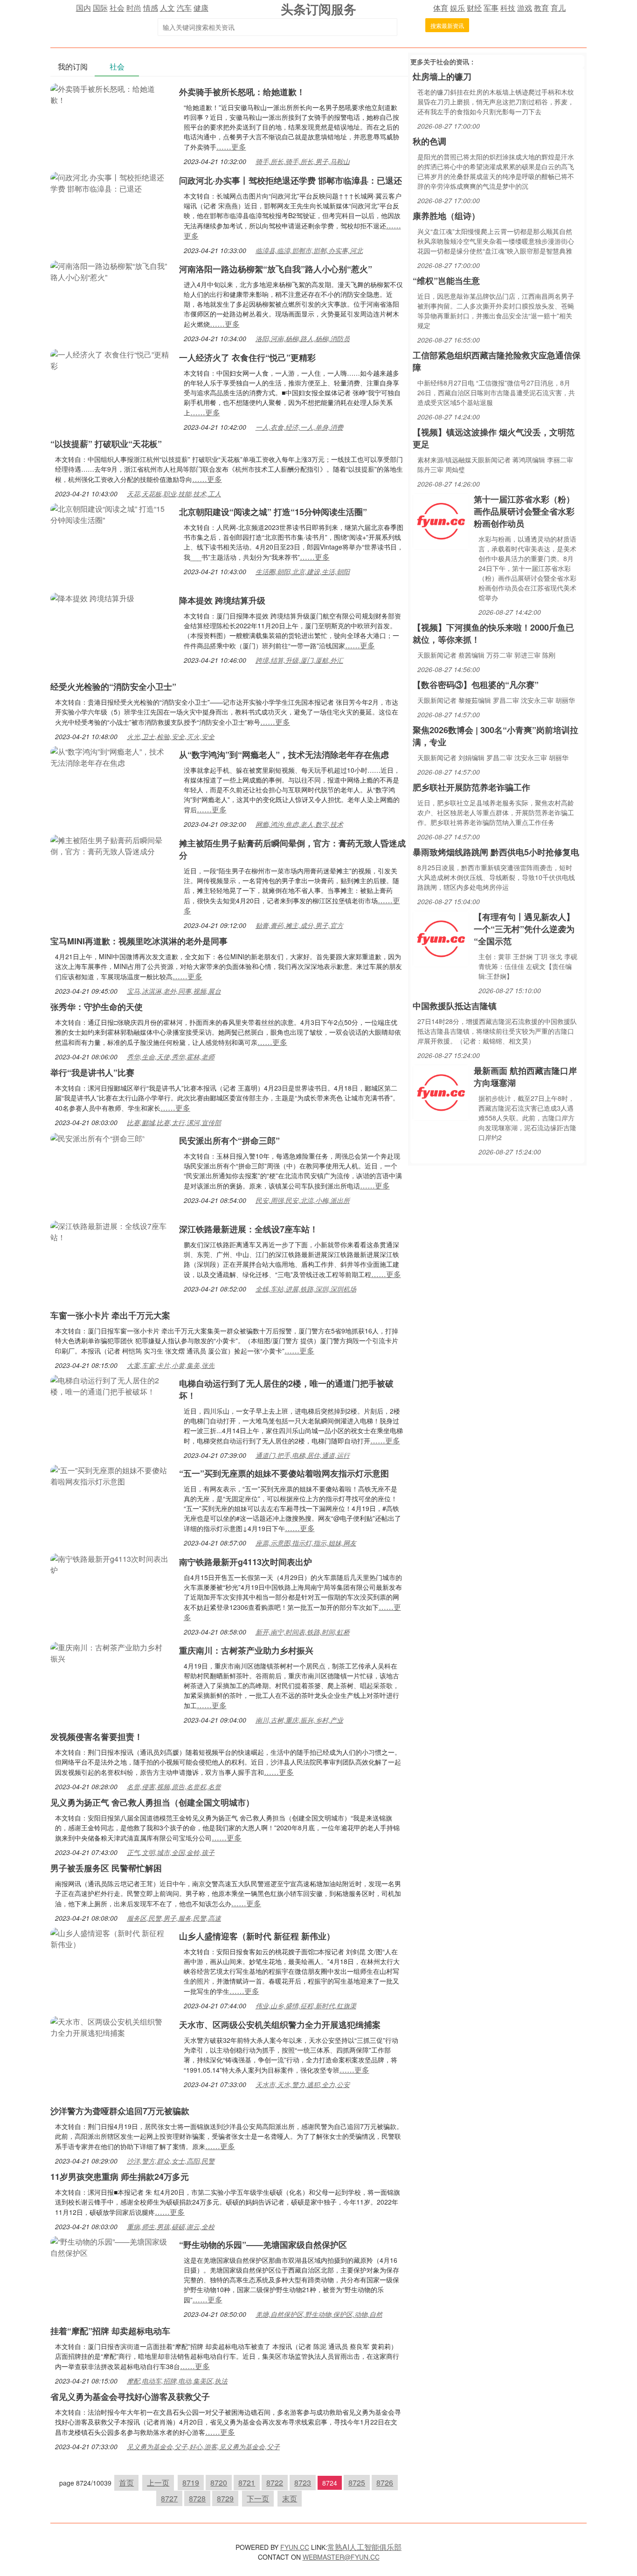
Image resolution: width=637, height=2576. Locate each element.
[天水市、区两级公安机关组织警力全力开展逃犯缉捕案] (110, 2026)
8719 (191, 2483)
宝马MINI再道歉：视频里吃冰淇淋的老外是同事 (139, 941)
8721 (247, 2483)
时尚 (134, 8)
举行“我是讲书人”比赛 (92, 1072)
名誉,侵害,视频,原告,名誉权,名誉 (174, 1786)
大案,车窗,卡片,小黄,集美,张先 (171, 1365)
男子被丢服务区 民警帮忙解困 (106, 1868)
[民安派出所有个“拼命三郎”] (97, 1137)
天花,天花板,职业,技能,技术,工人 (174, 494)
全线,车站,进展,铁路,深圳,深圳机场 (306, 1289)
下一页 (258, 2498)
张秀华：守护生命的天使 (97, 1007)
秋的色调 (429, 141)
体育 (441, 8)
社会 (117, 8)
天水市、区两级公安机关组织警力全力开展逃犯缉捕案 (280, 2025)
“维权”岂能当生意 (446, 281)
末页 (290, 2498)
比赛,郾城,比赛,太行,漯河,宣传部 (174, 1122)
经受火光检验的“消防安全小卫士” (113, 687)
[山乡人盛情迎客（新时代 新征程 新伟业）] (110, 1938)
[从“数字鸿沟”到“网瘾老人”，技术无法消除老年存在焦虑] (110, 756)
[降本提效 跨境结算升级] (92, 597)
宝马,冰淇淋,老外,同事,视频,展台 (174, 991)
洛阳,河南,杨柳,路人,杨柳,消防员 (303, 338)
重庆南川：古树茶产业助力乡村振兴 (246, 1650)
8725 (357, 2483)
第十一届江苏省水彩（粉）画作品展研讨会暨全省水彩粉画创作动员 (524, 511)
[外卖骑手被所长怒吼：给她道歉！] (110, 93)
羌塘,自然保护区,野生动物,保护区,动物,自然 (319, 2314)
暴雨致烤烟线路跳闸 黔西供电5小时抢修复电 (496, 852)
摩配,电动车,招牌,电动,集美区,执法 (177, 2381)
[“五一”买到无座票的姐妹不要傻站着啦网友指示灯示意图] (110, 1475)
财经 (474, 8)
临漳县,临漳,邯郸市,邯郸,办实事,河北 (309, 250)
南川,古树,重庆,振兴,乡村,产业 (299, 1720)
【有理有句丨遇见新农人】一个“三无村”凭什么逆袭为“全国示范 (524, 929)
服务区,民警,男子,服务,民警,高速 (174, 1918)
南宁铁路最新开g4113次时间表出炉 (246, 1562)
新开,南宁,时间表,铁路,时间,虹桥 (303, 1632)
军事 (491, 8)
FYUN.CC (295, 2547)
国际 (100, 8)
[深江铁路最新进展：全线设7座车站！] (110, 1231)
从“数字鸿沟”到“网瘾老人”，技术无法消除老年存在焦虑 (284, 755)
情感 (151, 8)
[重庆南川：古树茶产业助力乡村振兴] (110, 1652)
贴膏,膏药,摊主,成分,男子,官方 (299, 925)
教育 (541, 8)
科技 (508, 8)
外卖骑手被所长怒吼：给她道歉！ (242, 92)
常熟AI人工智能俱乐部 (364, 2547)
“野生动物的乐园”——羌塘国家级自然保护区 (263, 2245)
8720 (219, 2483)
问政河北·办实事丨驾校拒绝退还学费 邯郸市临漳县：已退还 (291, 180)
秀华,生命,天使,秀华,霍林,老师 (171, 1057)
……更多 (231, 147)
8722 (275, 2483)
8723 (303, 2483)
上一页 (158, 2483)
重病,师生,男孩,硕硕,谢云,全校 (171, 2226)
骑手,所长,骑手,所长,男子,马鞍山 (303, 161)
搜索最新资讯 (447, 25)
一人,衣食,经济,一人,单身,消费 (299, 427)
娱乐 (457, 8)
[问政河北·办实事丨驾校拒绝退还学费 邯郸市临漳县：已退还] (110, 182)
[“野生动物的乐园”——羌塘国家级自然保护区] (110, 2246)
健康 (201, 8)
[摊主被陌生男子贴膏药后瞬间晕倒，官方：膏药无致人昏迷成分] (110, 845)
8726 (385, 2483)
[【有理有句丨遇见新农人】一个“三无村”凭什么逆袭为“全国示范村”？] (441, 938)
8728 (197, 2498)
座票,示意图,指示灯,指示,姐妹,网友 (306, 1543)
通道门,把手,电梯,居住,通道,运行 (303, 1455)
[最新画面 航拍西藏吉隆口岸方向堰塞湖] (441, 1092)
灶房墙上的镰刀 (442, 76)
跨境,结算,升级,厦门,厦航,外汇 (299, 660)
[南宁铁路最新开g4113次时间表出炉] (110, 1563)
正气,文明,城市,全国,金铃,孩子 (171, 1852)
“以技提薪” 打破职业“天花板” (106, 444)
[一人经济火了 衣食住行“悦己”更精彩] (110, 359)
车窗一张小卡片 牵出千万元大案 (110, 1315)
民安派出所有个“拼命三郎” (229, 1140)
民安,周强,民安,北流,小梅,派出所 (303, 1200)
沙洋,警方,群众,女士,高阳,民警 (171, 2161)
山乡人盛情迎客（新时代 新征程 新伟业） (257, 1936)
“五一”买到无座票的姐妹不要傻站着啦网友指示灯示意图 (284, 1473)
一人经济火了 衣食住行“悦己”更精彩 (247, 357)
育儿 (558, 8)
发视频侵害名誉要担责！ (97, 1737)
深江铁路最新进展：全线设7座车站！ (249, 1229)
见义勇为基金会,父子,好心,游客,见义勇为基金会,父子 (203, 2446)
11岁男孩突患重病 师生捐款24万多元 (120, 2177)
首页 (126, 2483)
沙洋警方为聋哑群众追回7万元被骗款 (120, 2111)
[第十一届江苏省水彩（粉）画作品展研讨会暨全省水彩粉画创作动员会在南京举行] (441, 520)
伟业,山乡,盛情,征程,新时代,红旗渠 (306, 2006)
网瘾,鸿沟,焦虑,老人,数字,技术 (299, 824)
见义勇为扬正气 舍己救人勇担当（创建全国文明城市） (152, 1802)
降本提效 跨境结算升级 (222, 600)
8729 (225, 2498)
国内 (83, 8)
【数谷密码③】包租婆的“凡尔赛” (476, 685)
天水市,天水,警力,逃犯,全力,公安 (303, 2084)
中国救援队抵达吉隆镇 (455, 1006)
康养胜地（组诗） (446, 216)
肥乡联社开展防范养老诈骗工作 (471, 787)
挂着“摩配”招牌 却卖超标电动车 (110, 2331)
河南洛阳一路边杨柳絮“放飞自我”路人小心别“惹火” (276, 269)
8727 (169, 2498)
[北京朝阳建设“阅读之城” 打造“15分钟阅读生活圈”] (110, 513)
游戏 (525, 8)
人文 (167, 8)
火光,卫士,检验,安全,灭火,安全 (171, 736)
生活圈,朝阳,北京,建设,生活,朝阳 (303, 571)
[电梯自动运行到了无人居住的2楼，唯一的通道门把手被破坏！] (110, 1385)
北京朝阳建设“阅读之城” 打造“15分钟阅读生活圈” (273, 512)
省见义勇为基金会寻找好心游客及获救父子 (130, 2397)
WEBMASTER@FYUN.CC (341, 2557)
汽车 (184, 8)
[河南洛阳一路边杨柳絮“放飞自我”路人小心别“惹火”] (110, 271)
